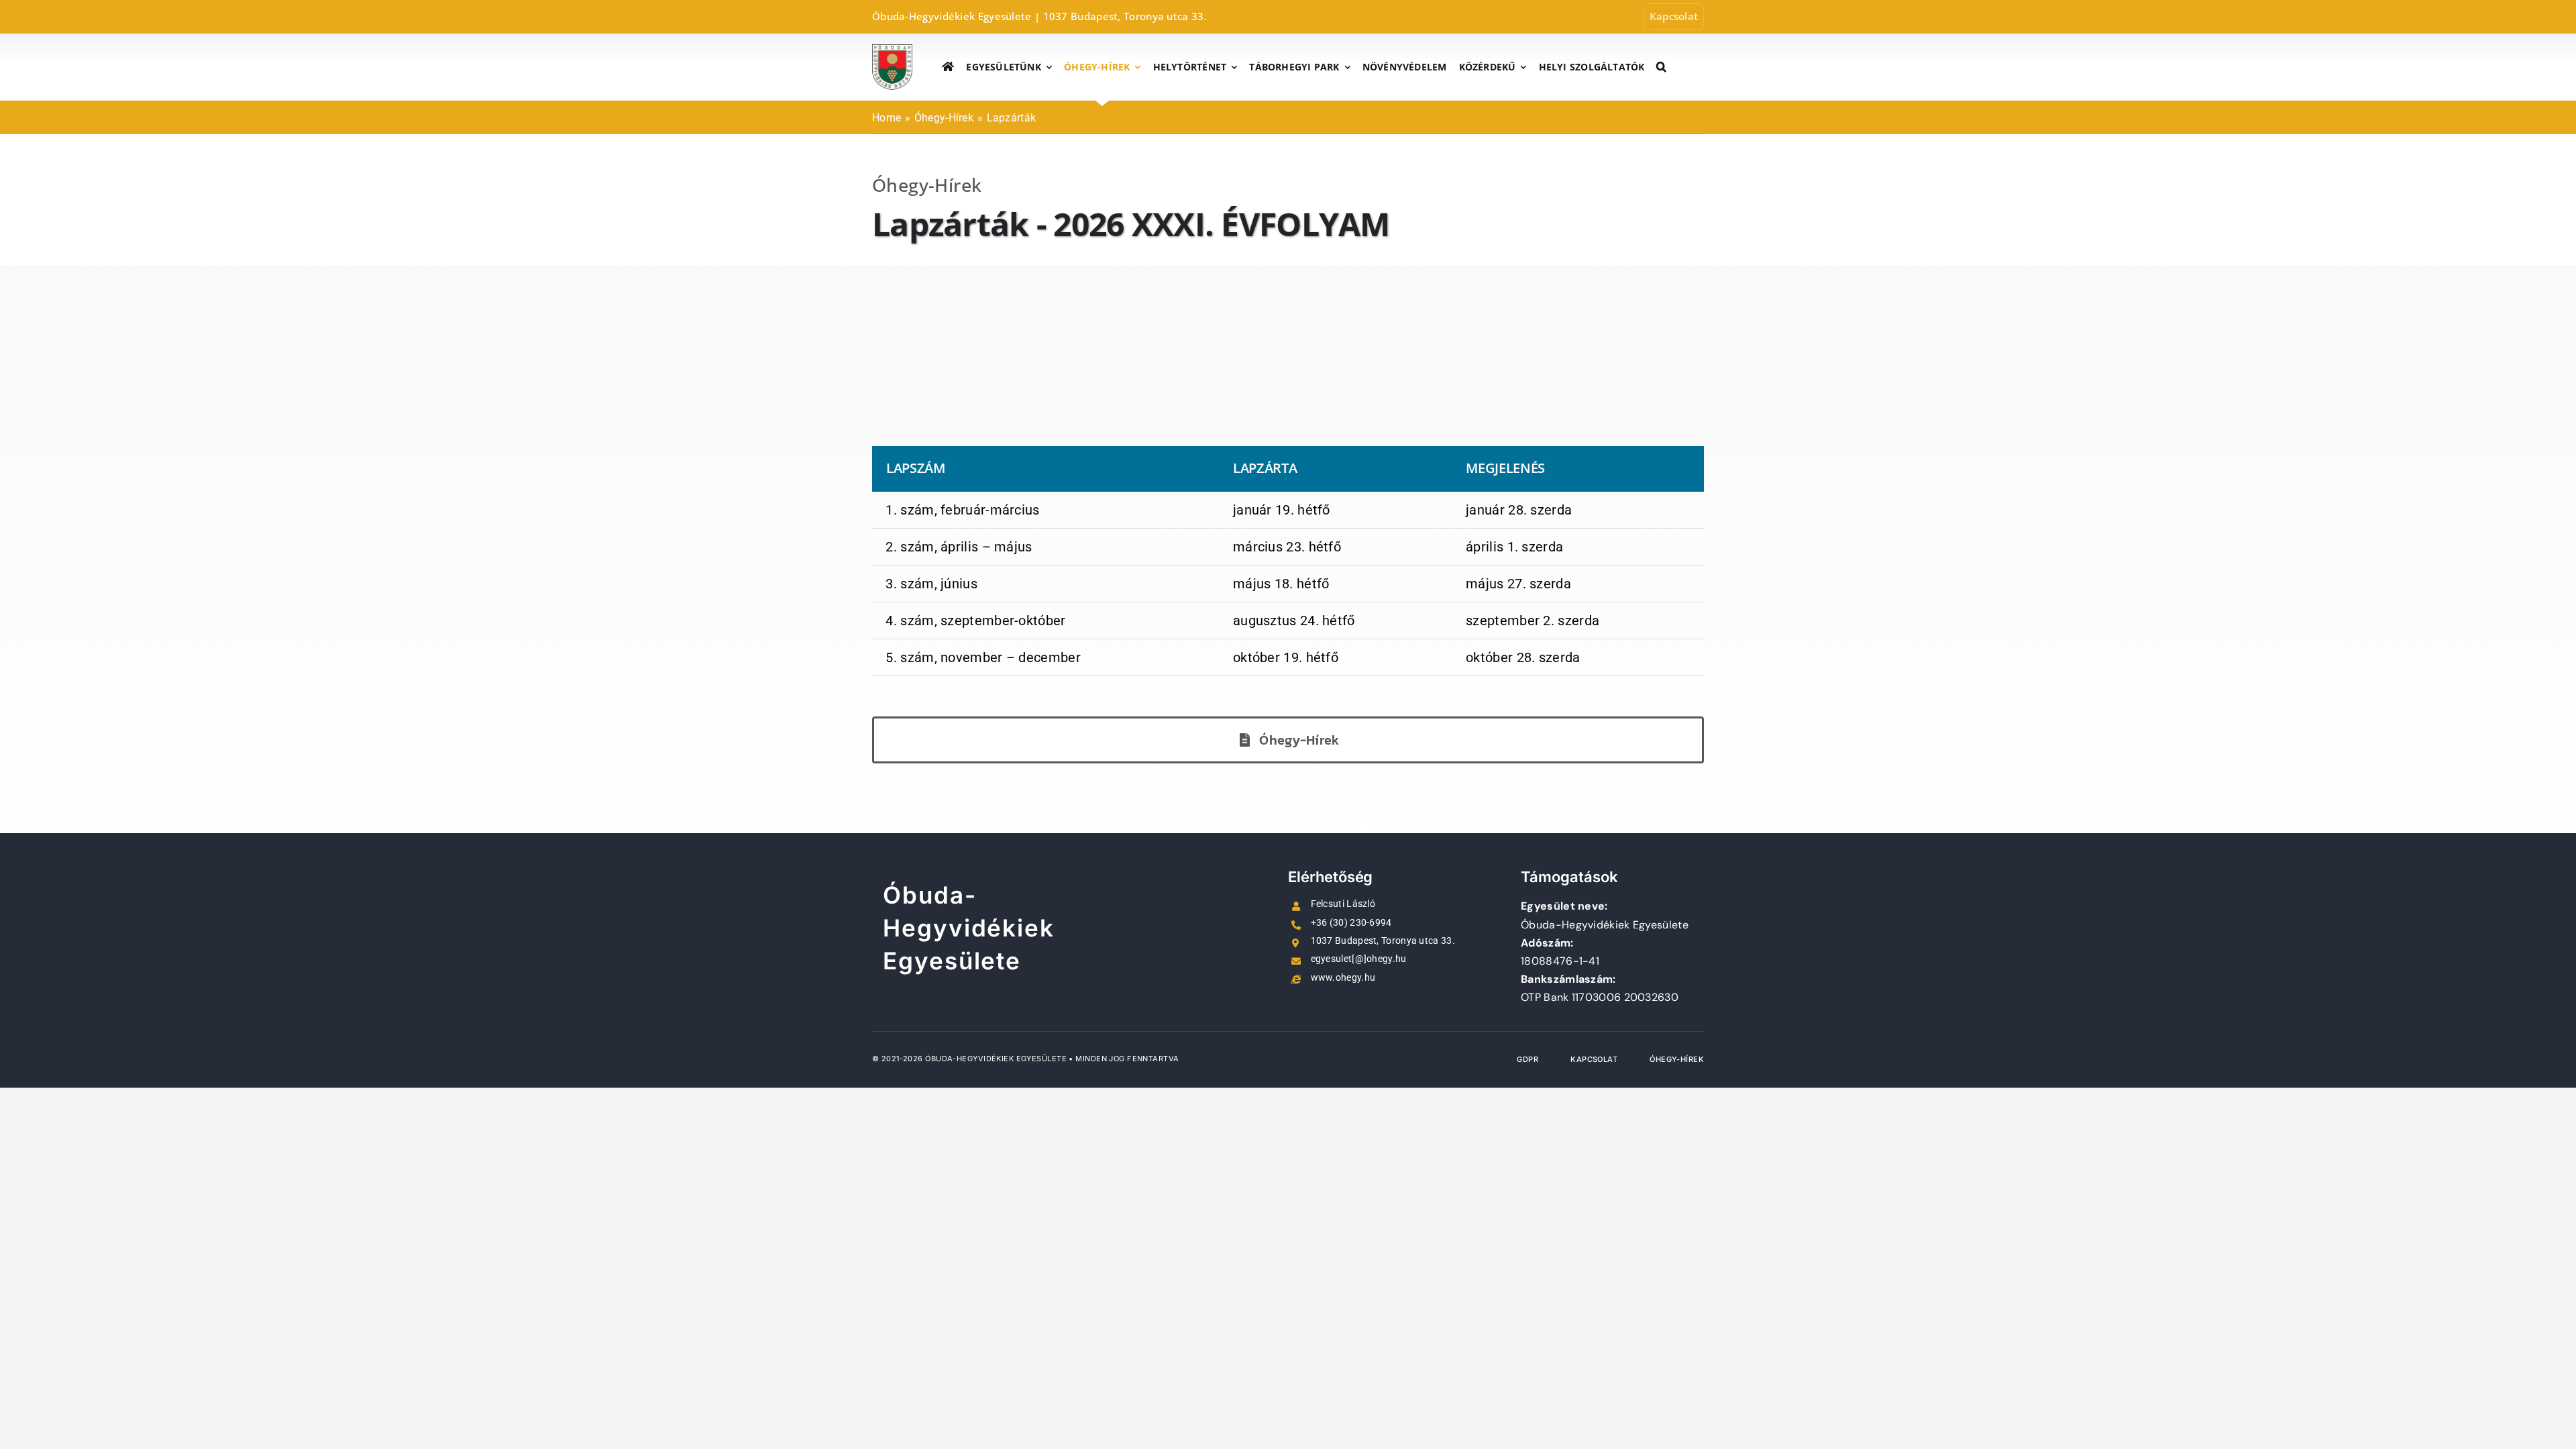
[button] (1661, 67)
